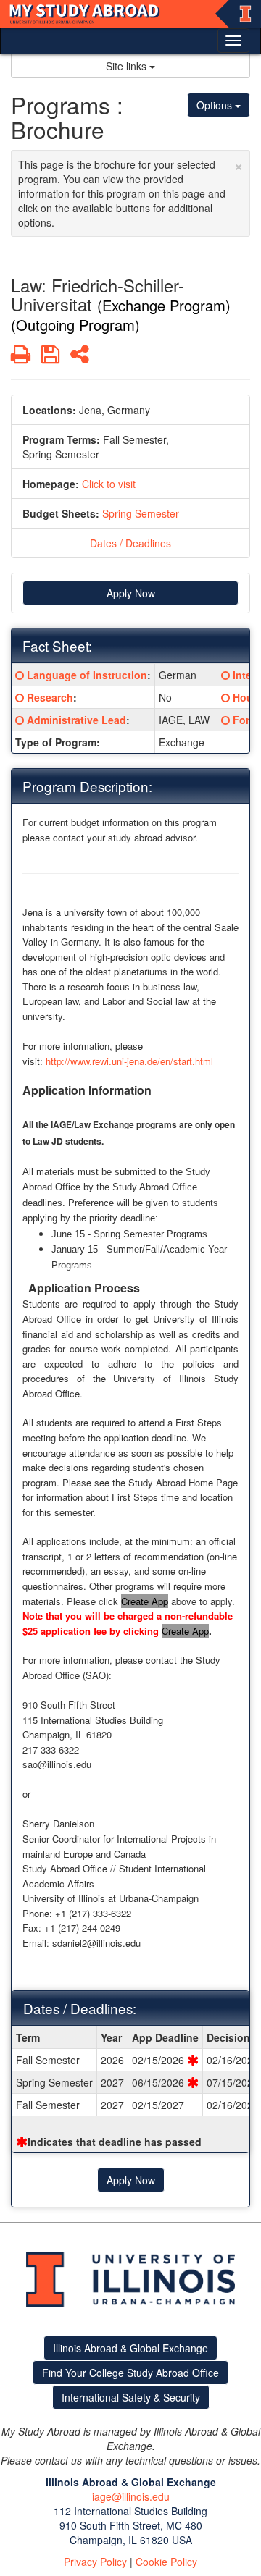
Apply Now (131, 593)
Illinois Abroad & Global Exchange (130, 2348)
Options (216, 105)
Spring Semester (141, 513)
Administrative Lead (76, 720)
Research (50, 697)
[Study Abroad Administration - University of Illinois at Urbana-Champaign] (130, 14)
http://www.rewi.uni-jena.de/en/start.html (129, 1061)
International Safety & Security (131, 2397)
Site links (128, 66)
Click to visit (109, 484)
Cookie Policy (166, 2562)
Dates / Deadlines (130, 543)
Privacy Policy (95, 2562)
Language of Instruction (87, 675)
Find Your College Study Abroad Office (130, 2373)
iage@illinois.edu (131, 2496)
